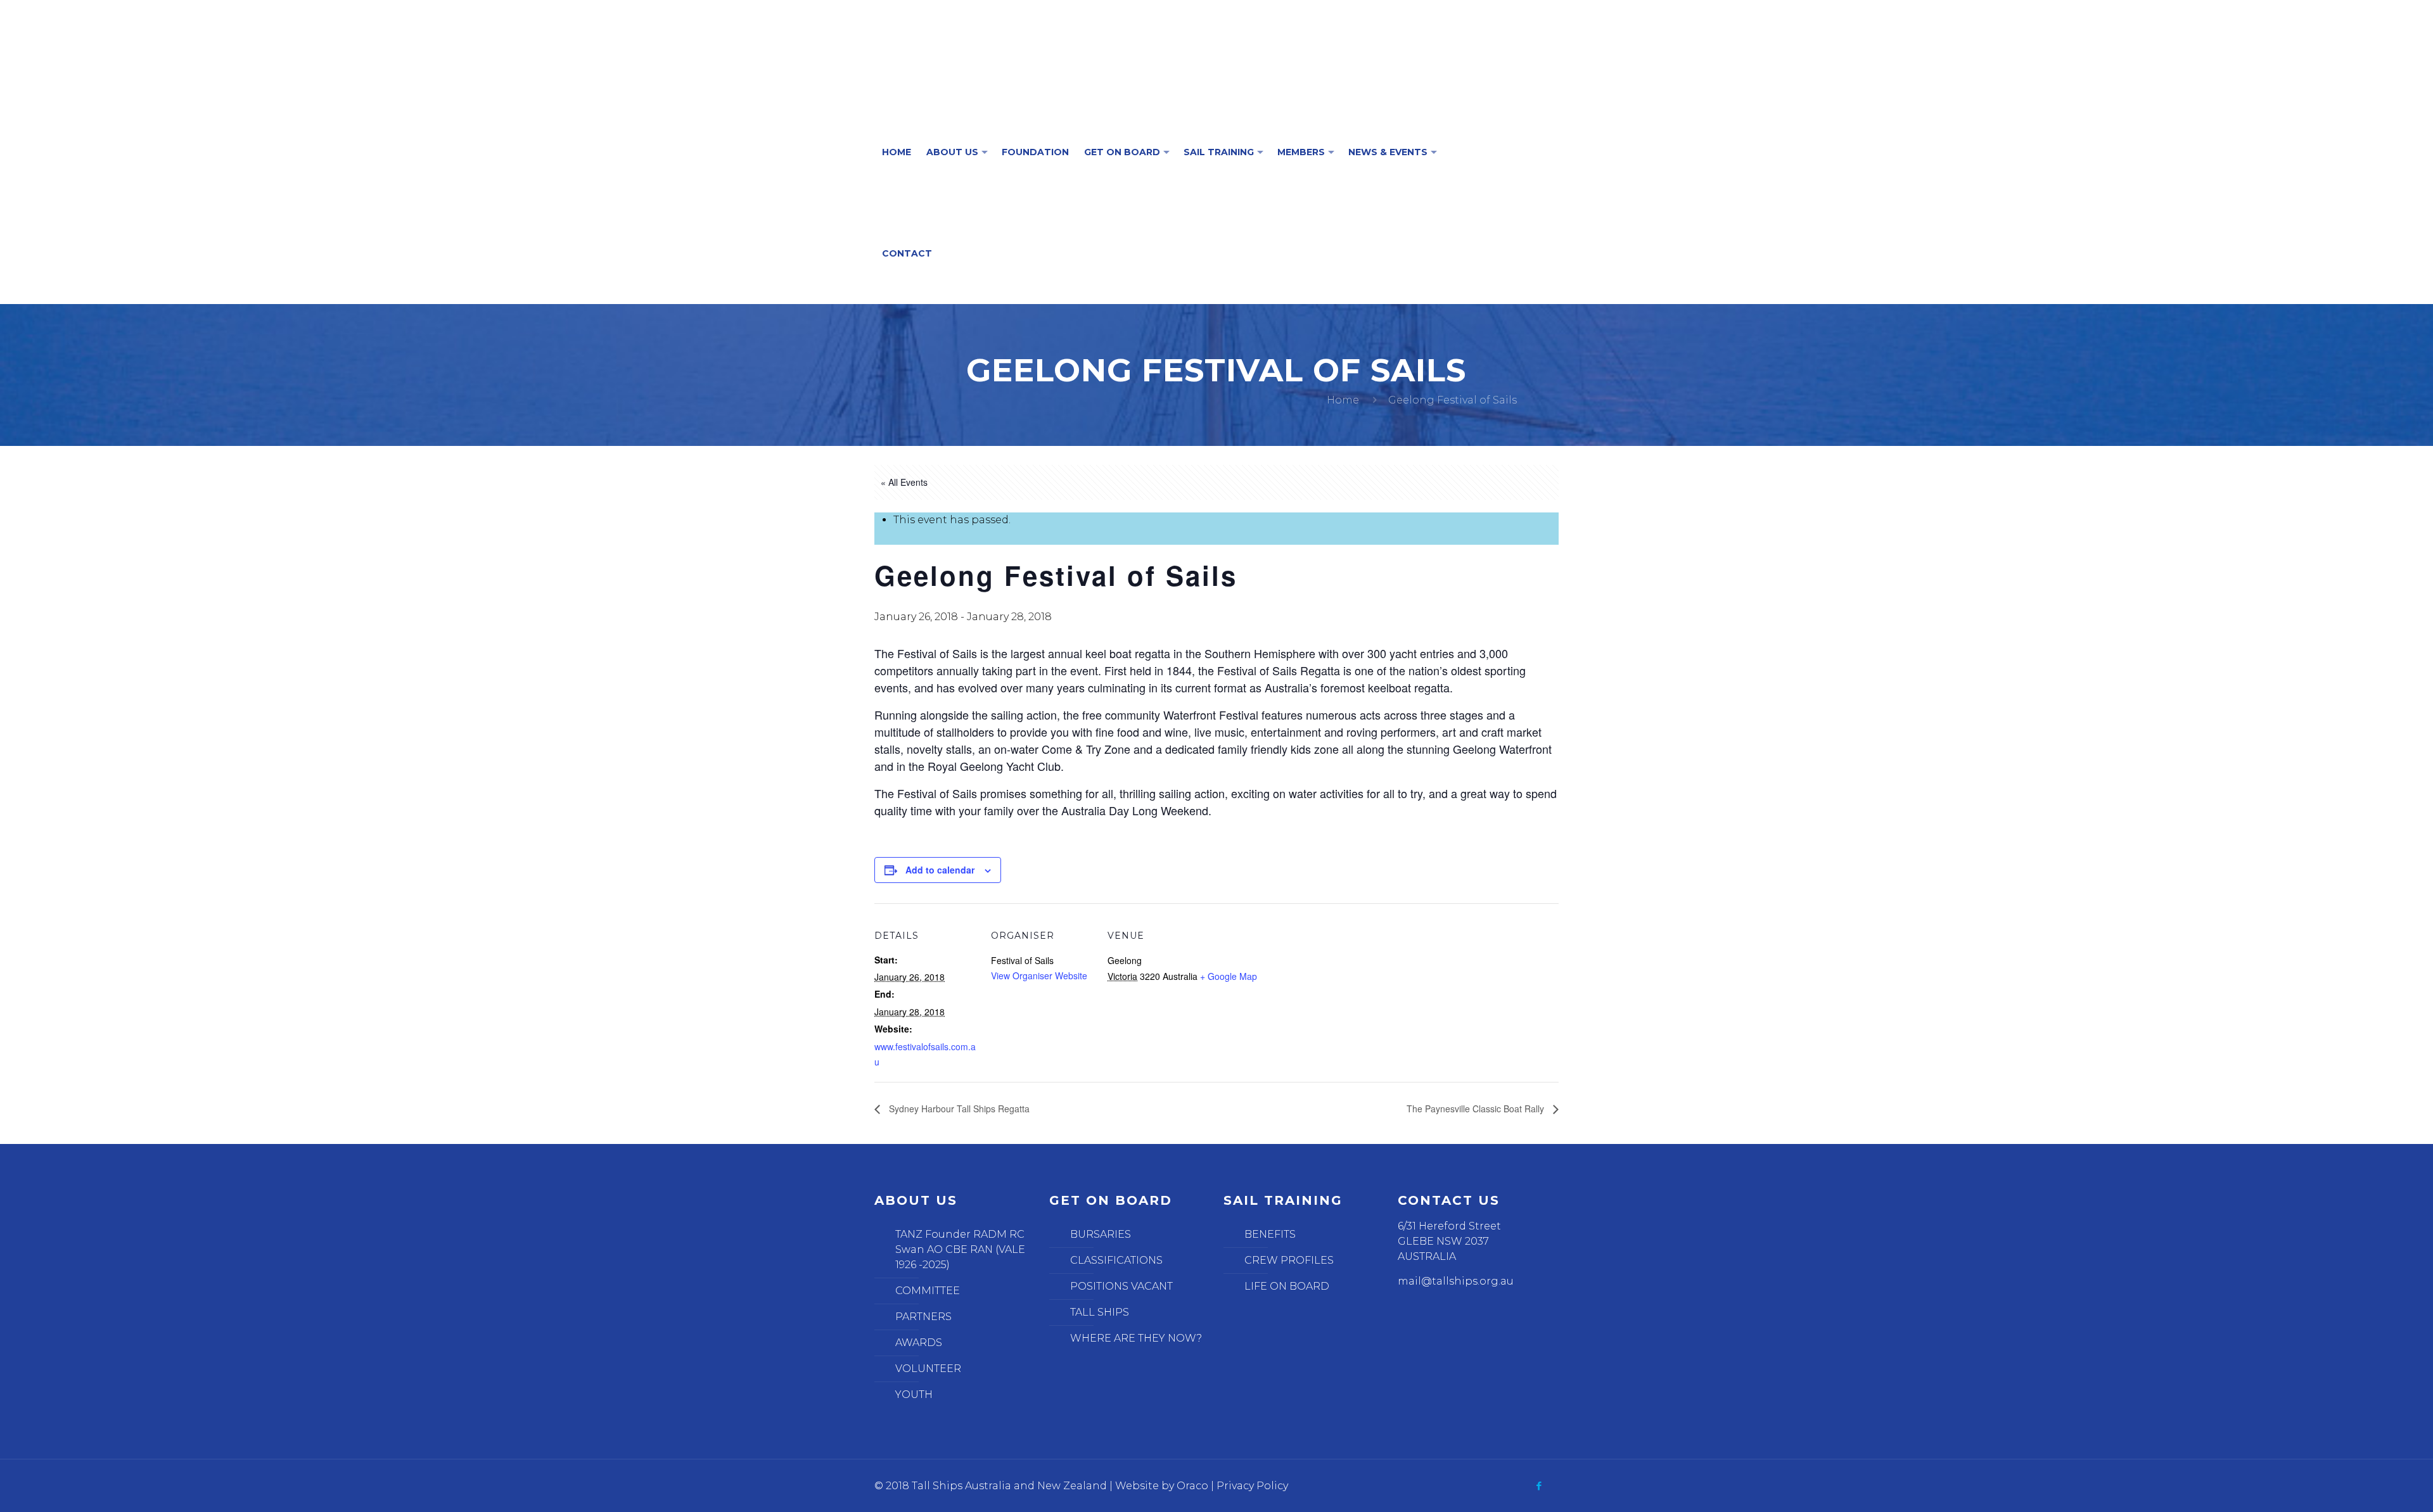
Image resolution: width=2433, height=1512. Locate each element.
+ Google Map (1229, 976)
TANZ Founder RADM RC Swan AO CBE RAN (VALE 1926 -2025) (960, 1249)
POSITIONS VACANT (1121, 1286)
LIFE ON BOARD (1287, 1286)
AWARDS (919, 1343)
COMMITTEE (928, 1291)
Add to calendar (940, 870)
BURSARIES (1101, 1234)
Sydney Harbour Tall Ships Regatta (958, 1109)
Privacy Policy (1252, 1486)
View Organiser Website (1039, 975)
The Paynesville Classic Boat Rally (1477, 1109)
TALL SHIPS (1100, 1312)
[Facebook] (1539, 1486)
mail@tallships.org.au (1456, 1281)
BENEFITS (1270, 1234)
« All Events (904, 482)
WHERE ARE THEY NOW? (1136, 1338)
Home (1343, 400)
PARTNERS (923, 1317)
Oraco (1192, 1486)
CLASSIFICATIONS (1116, 1260)
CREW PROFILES (1289, 1260)
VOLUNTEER (928, 1369)
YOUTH (914, 1394)
